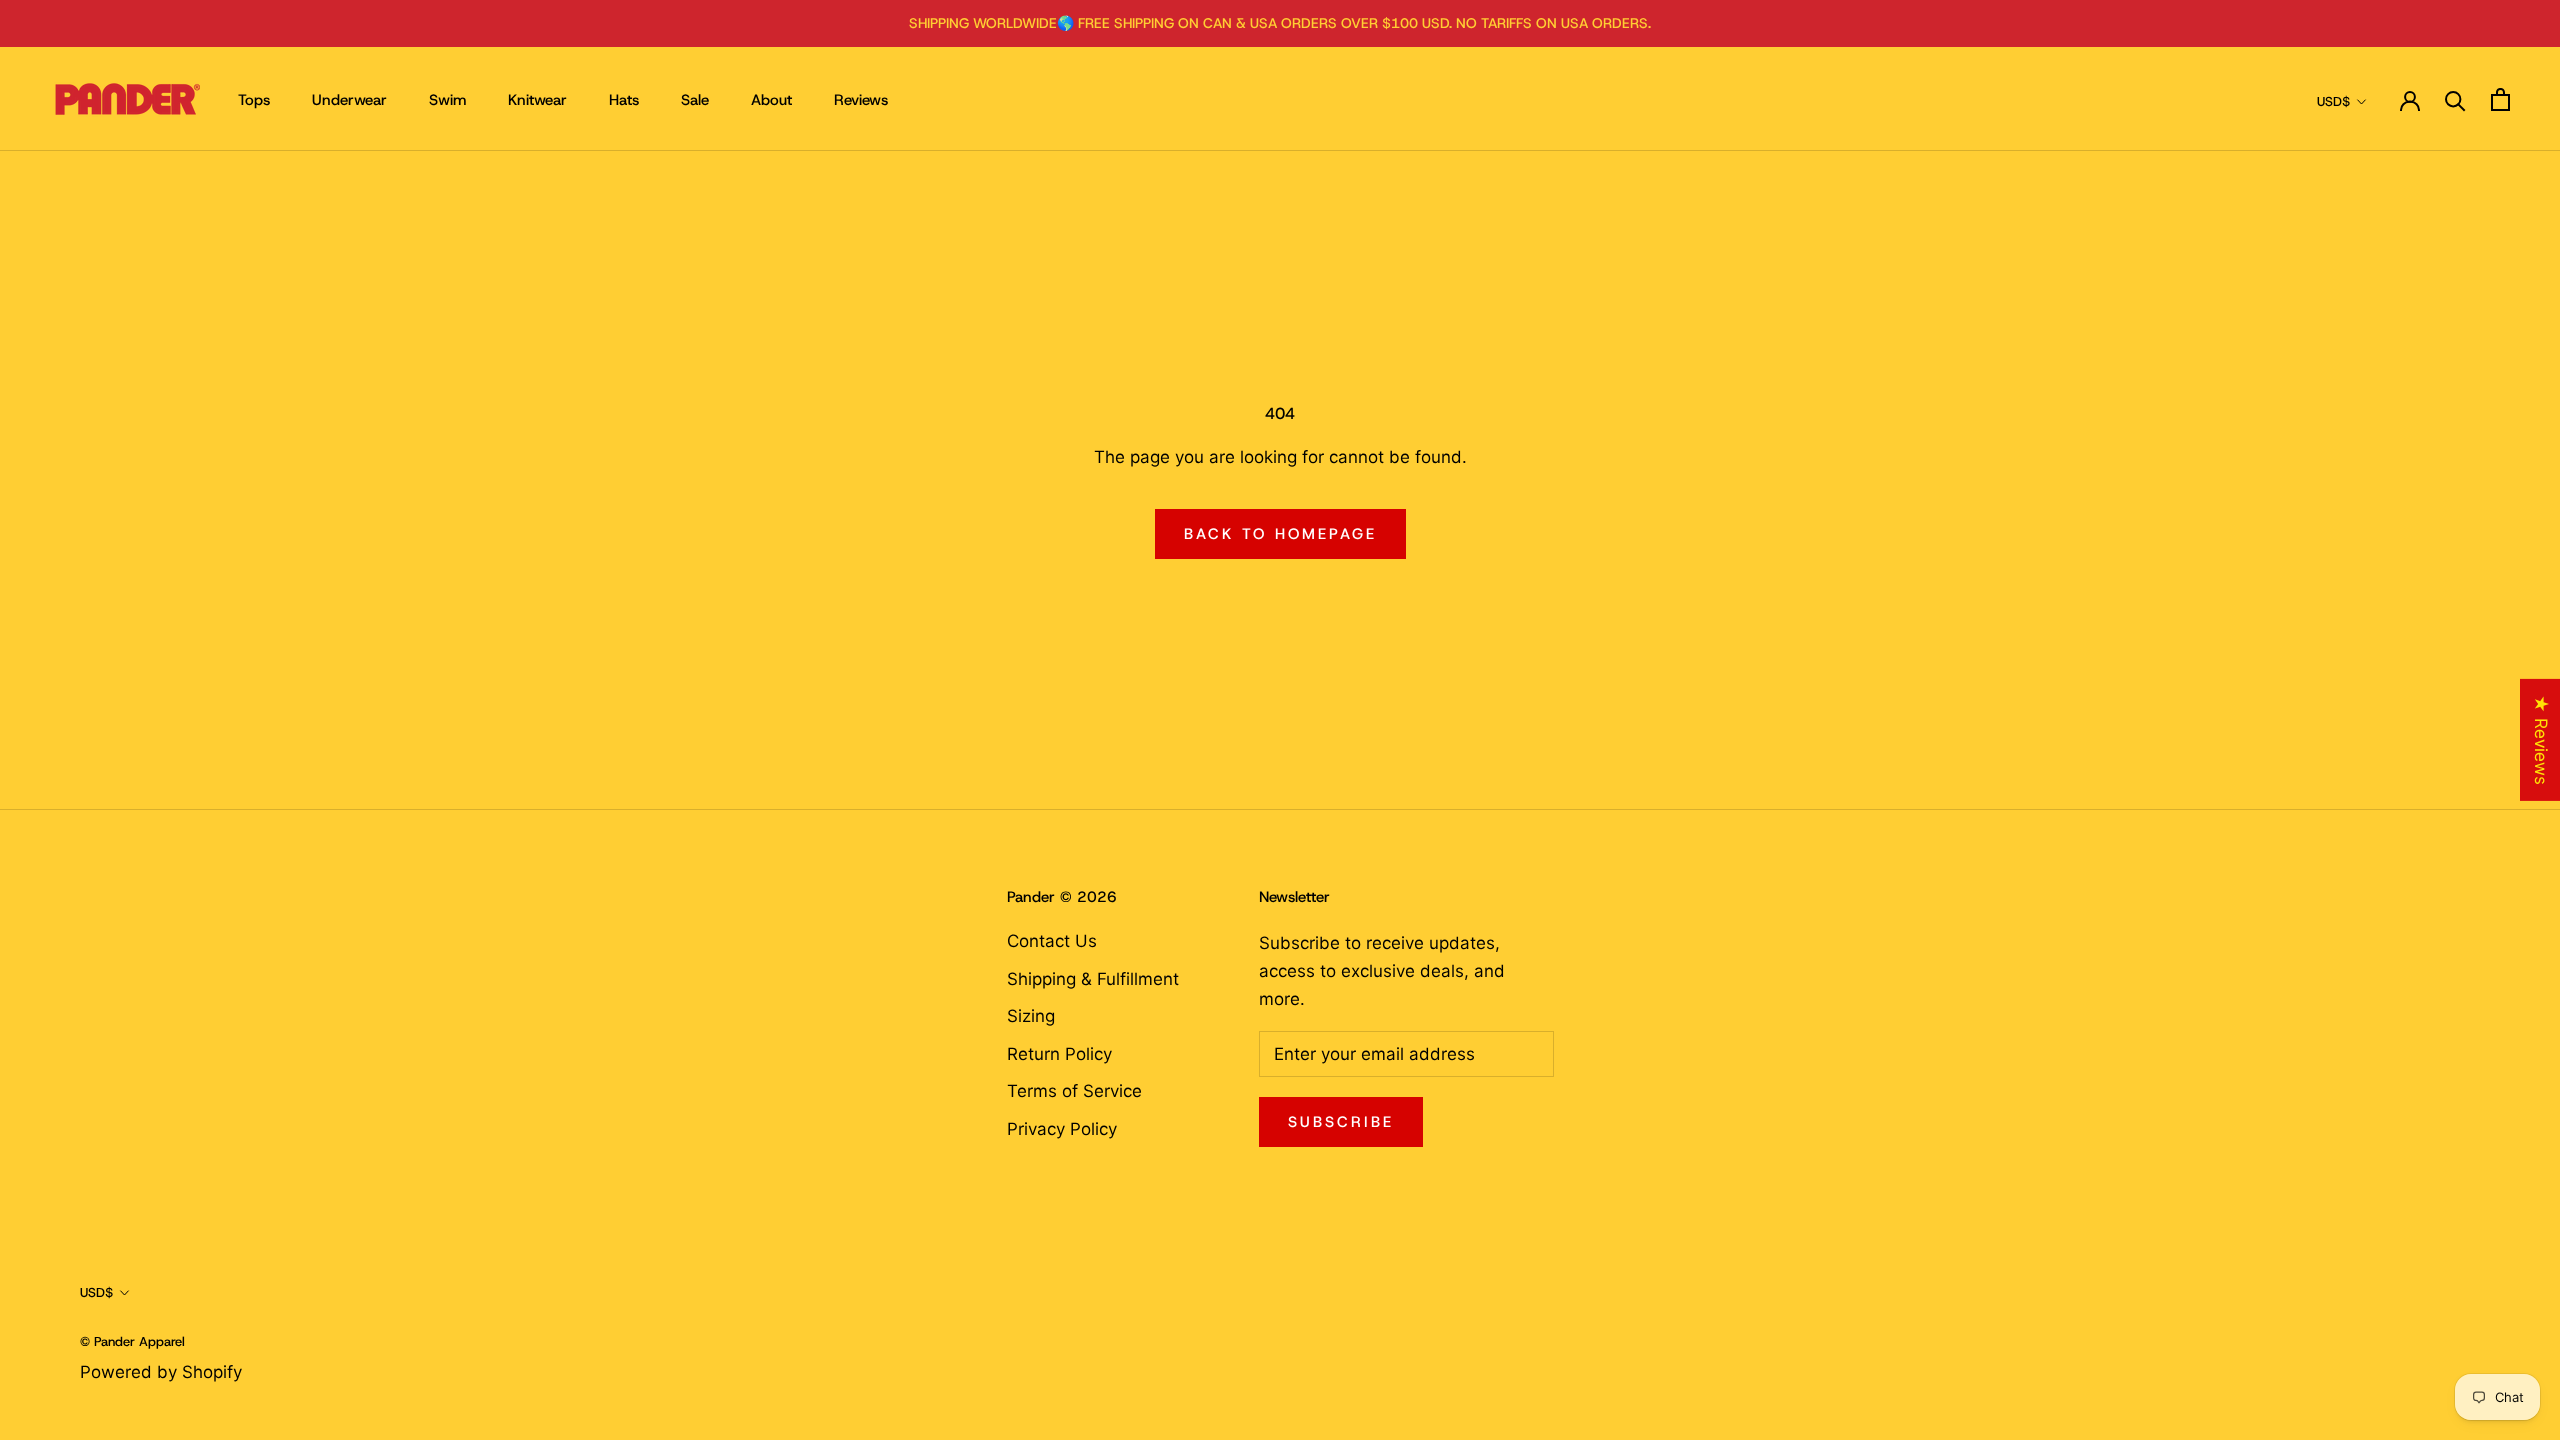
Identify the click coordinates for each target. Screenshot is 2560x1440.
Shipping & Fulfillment (1093, 979)
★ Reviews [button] (2541, 740)
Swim (447, 100)
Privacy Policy (1062, 1129)
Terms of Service (1074, 1091)
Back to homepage (1280, 534)
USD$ (2333, 101)
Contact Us (1052, 941)
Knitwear (537, 100)
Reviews (861, 100)
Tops (254, 100)
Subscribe (1341, 1122)
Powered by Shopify (161, 1372)
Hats (624, 100)
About (771, 100)
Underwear (349, 100)
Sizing (1031, 1016)
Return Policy (1059, 1054)
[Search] (2455, 99)
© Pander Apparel (132, 1341)
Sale (695, 100)
